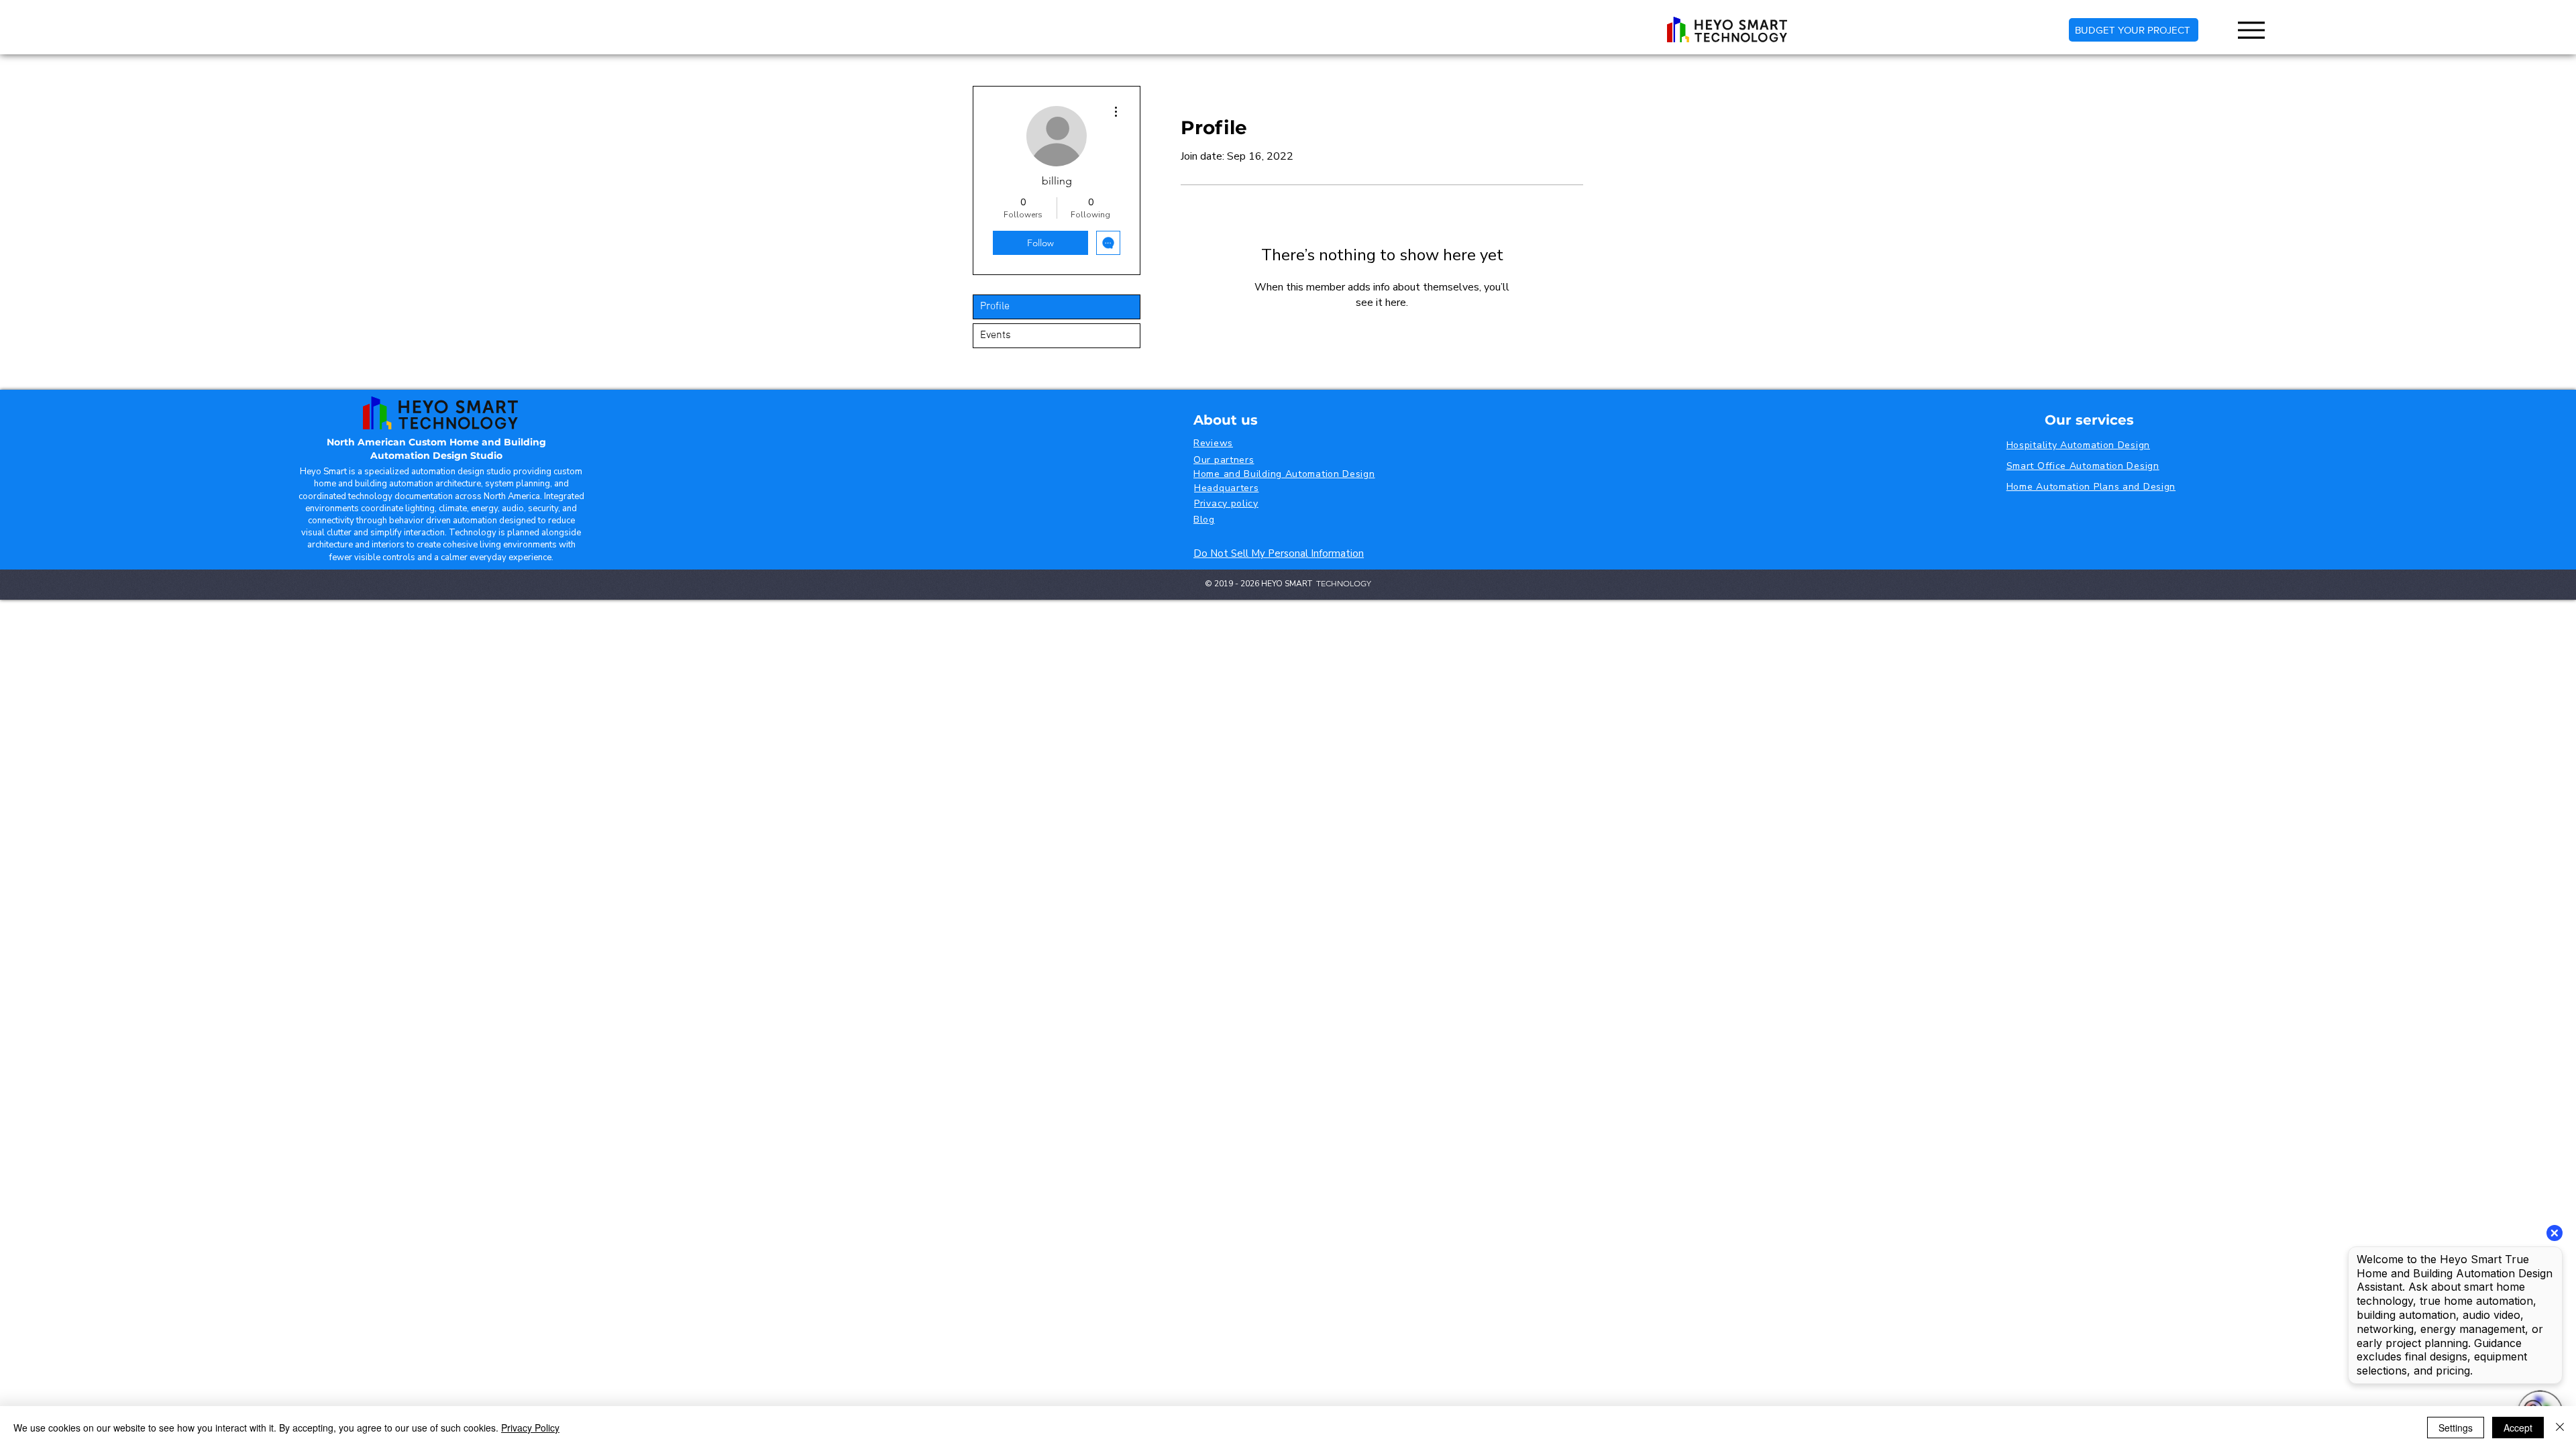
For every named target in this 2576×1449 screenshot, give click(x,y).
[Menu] (2251, 30)
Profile (995, 307)
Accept (2518, 1428)
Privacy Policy (530, 1428)
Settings (2456, 1428)
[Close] (2560, 1428)
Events (996, 335)
